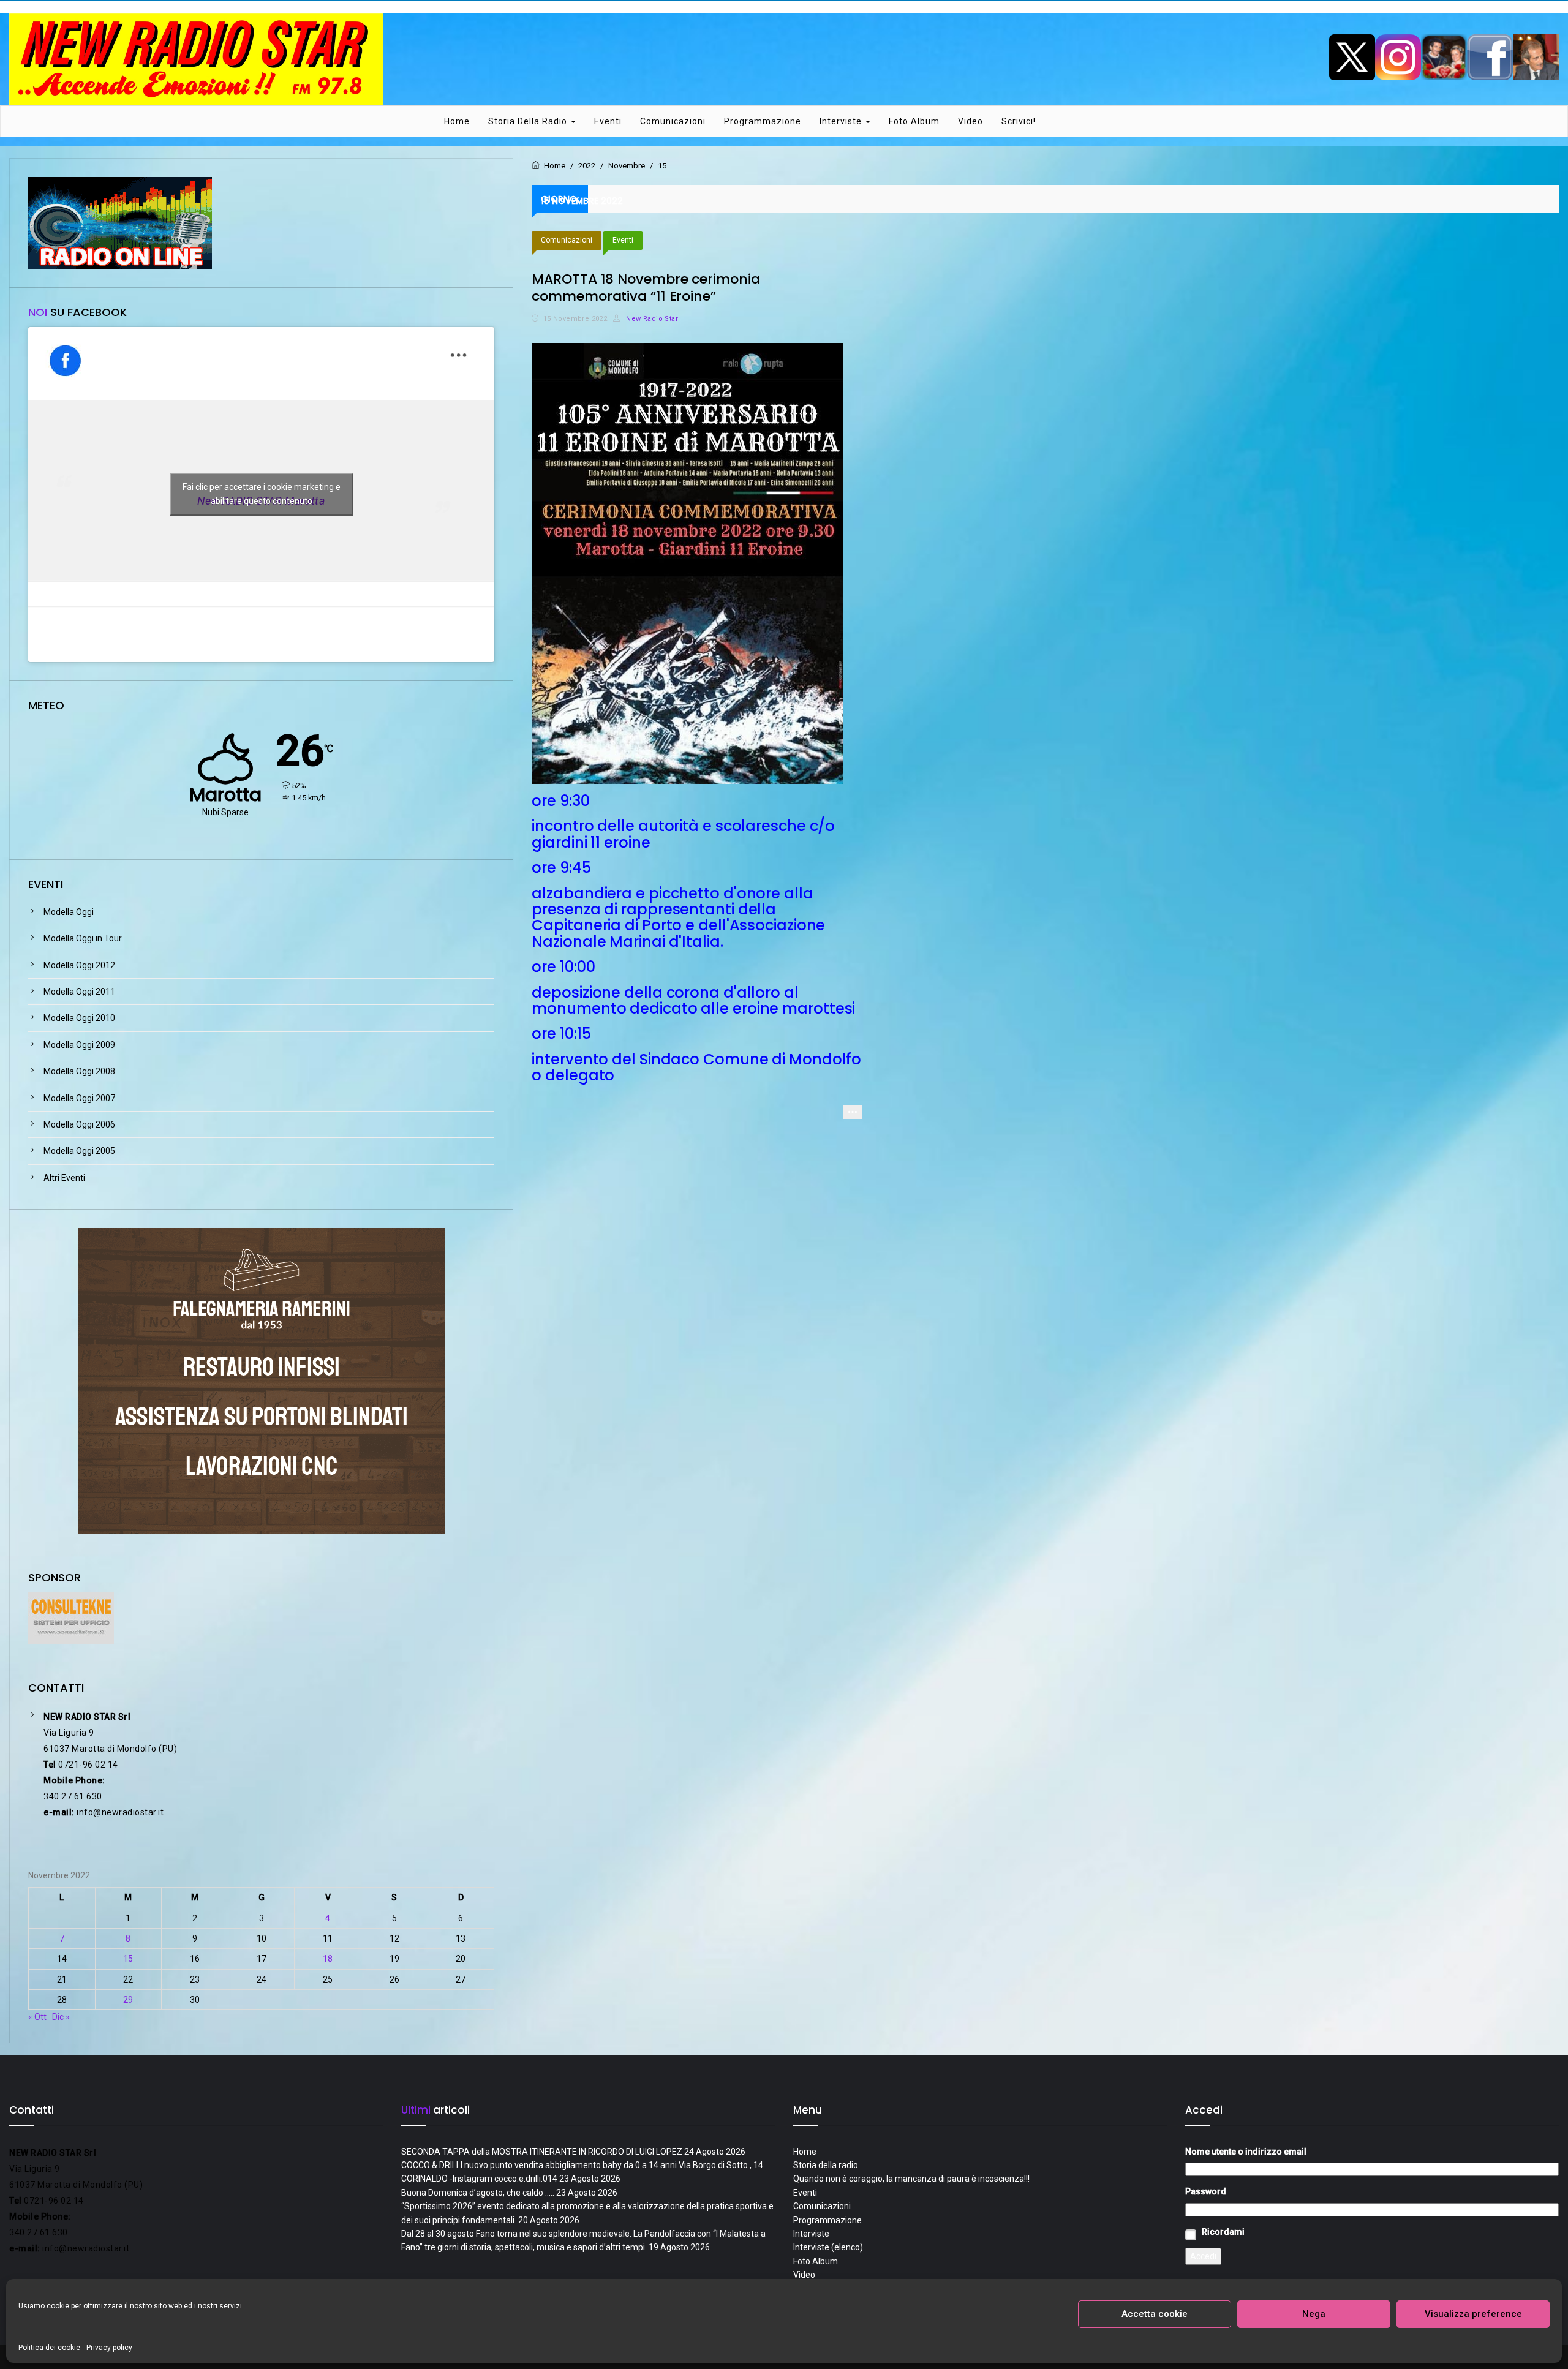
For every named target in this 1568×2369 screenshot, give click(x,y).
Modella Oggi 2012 (79, 965)
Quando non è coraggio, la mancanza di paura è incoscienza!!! (911, 2179)
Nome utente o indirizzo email (1246, 2152)
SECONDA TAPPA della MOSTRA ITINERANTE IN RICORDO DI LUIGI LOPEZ (542, 2152)
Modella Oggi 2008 (79, 1071)
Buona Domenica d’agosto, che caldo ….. (478, 2193)
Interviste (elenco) (828, 2247)
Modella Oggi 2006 (79, 1124)
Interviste (842, 121)
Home (457, 121)
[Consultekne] (71, 1618)
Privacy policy (109, 2348)
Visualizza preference (1473, 2314)
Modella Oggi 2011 (79, 992)
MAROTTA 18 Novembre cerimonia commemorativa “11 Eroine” (646, 288)
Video (971, 121)
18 (328, 1959)
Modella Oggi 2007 (79, 1098)
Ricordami (1223, 2232)
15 (128, 1959)
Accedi (1203, 2256)
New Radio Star (651, 319)
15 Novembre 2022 (575, 319)
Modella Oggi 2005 (79, 1151)
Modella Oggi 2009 (79, 1045)
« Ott (37, 2017)
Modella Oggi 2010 (79, 1018)
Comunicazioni (673, 121)
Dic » (61, 2017)
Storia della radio (529, 121)
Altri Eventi (64, 1178)
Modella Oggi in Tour (83, 938)
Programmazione (763, 121)
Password (1206, 2191)
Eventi (608, 121)
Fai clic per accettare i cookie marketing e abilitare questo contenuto (262, 494)
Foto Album (914, 121)
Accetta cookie (1155, 2314)
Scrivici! (1019, 121)
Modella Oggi (69, 912)
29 (128, 2000)
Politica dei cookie (49, 2348)
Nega (1314, 2314)
